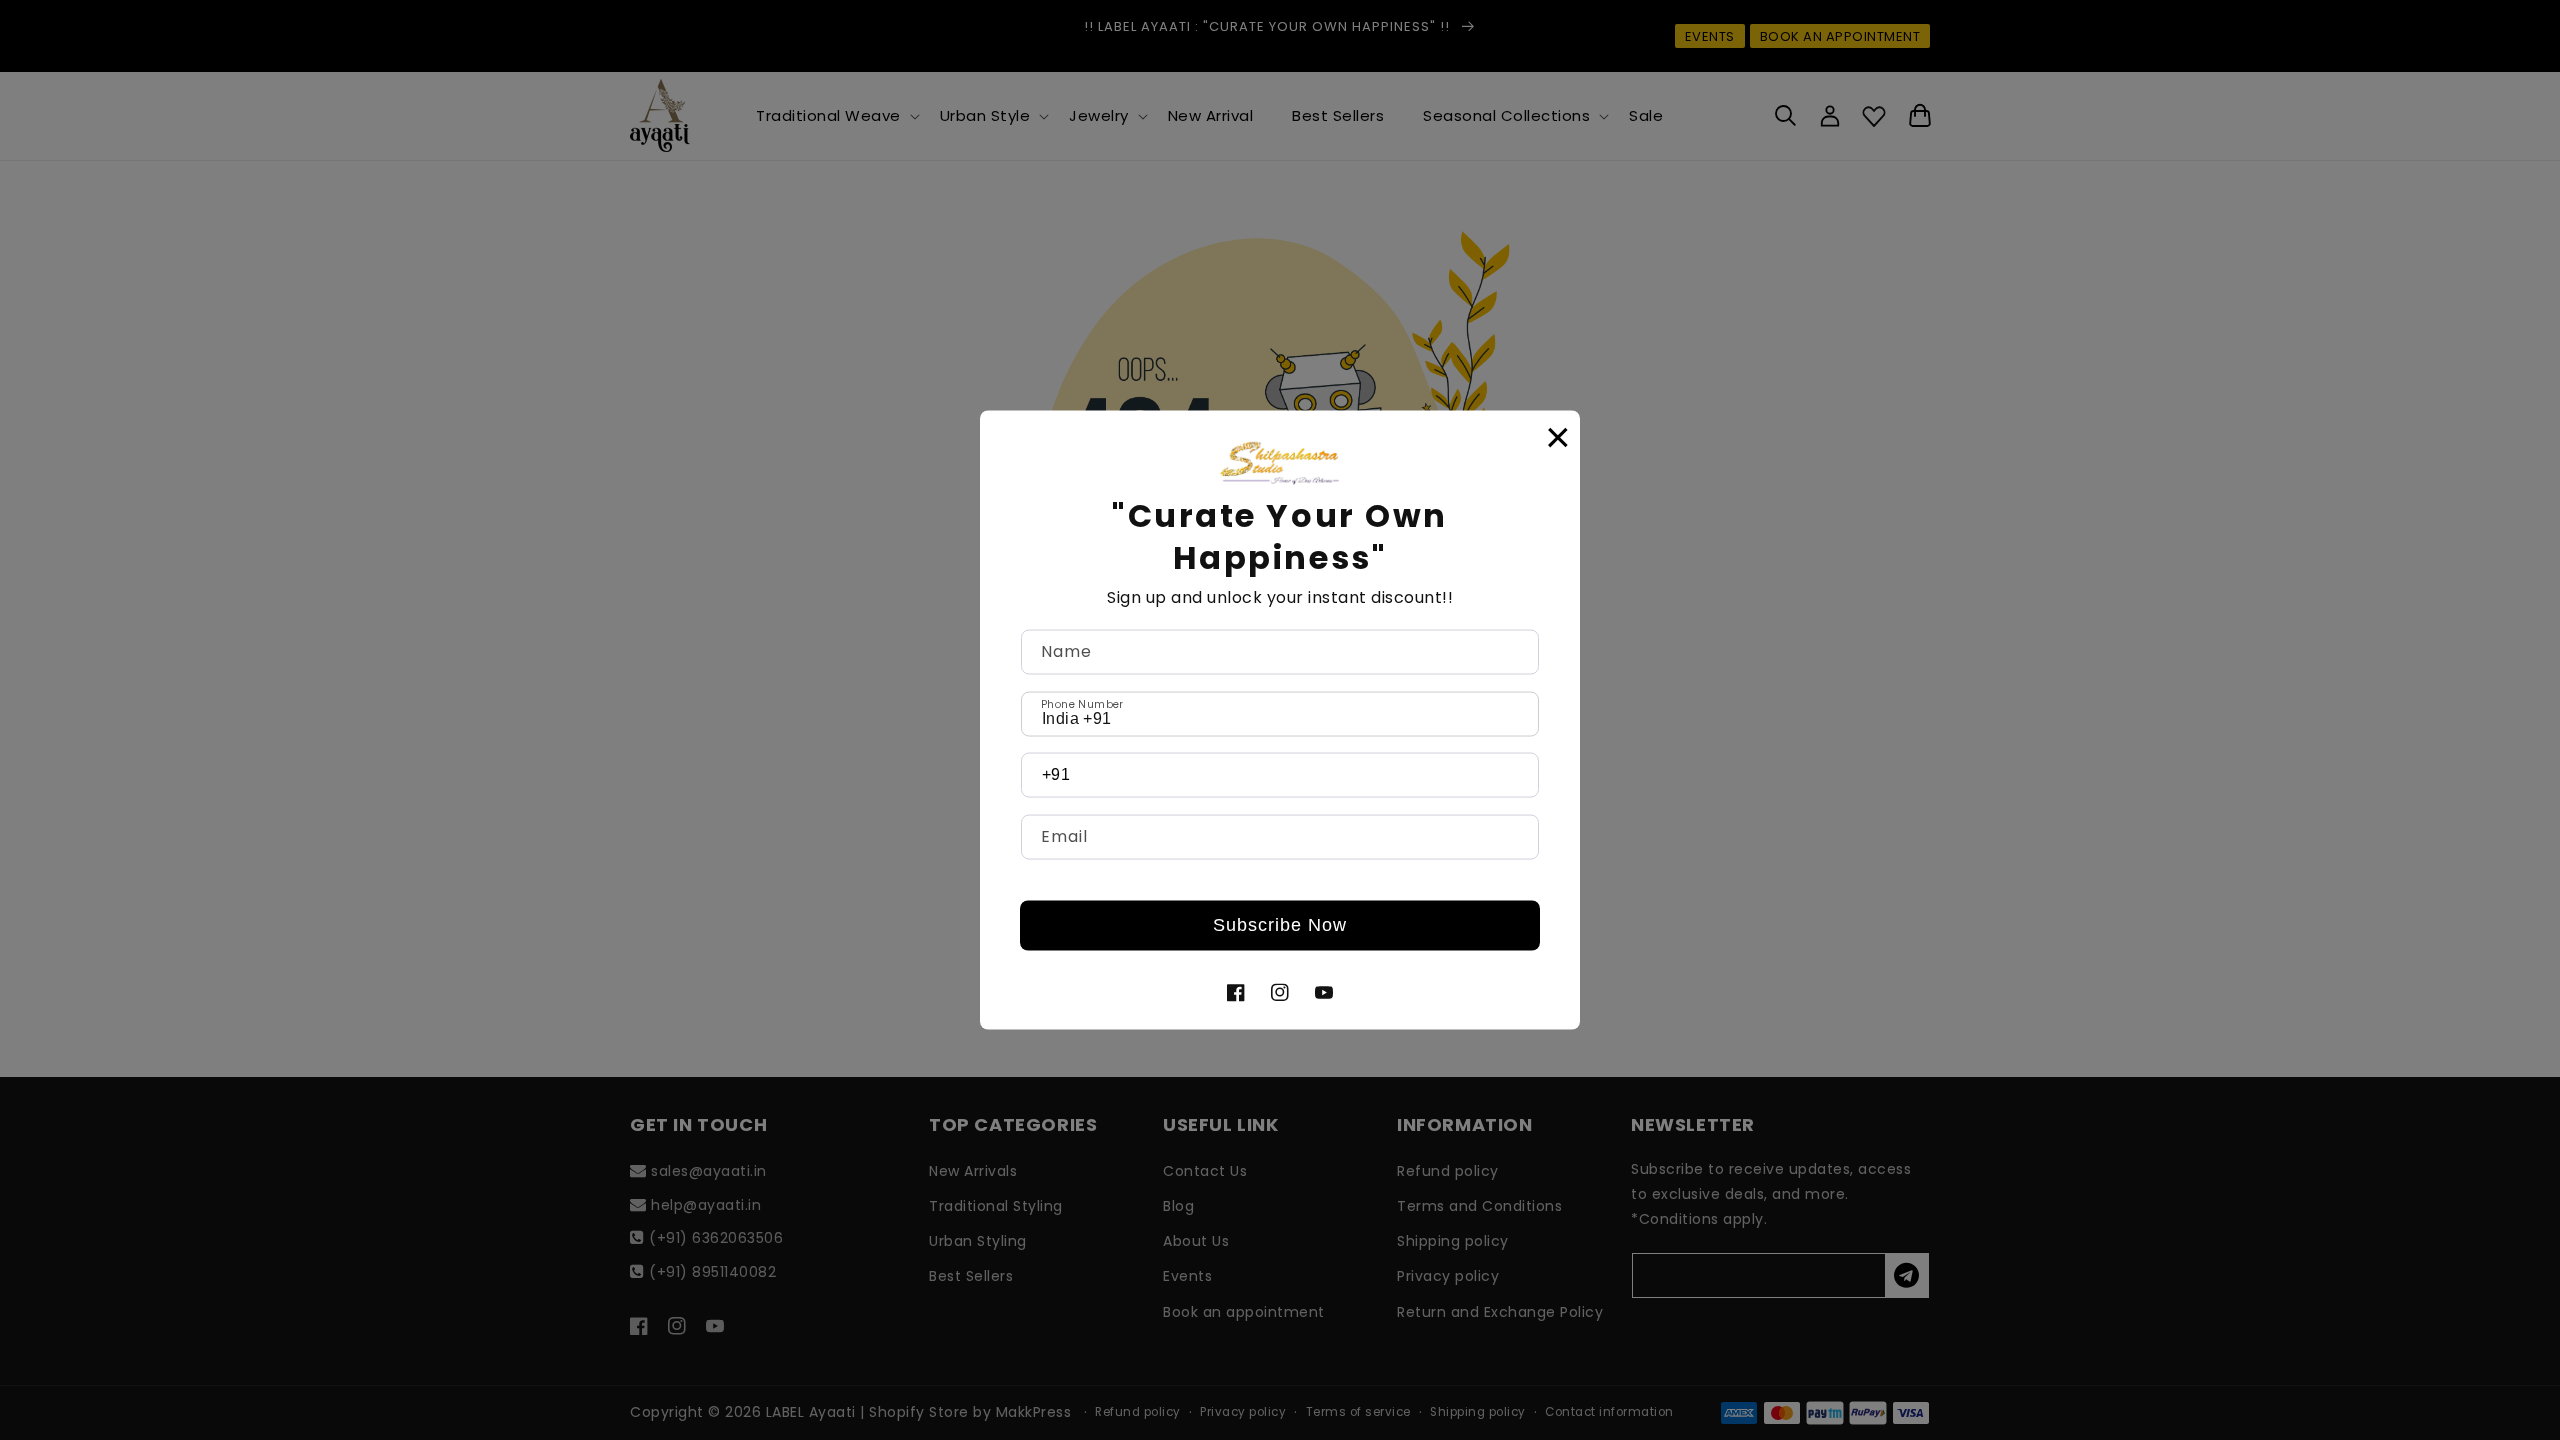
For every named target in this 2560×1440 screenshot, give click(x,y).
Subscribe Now (1280, 925)
